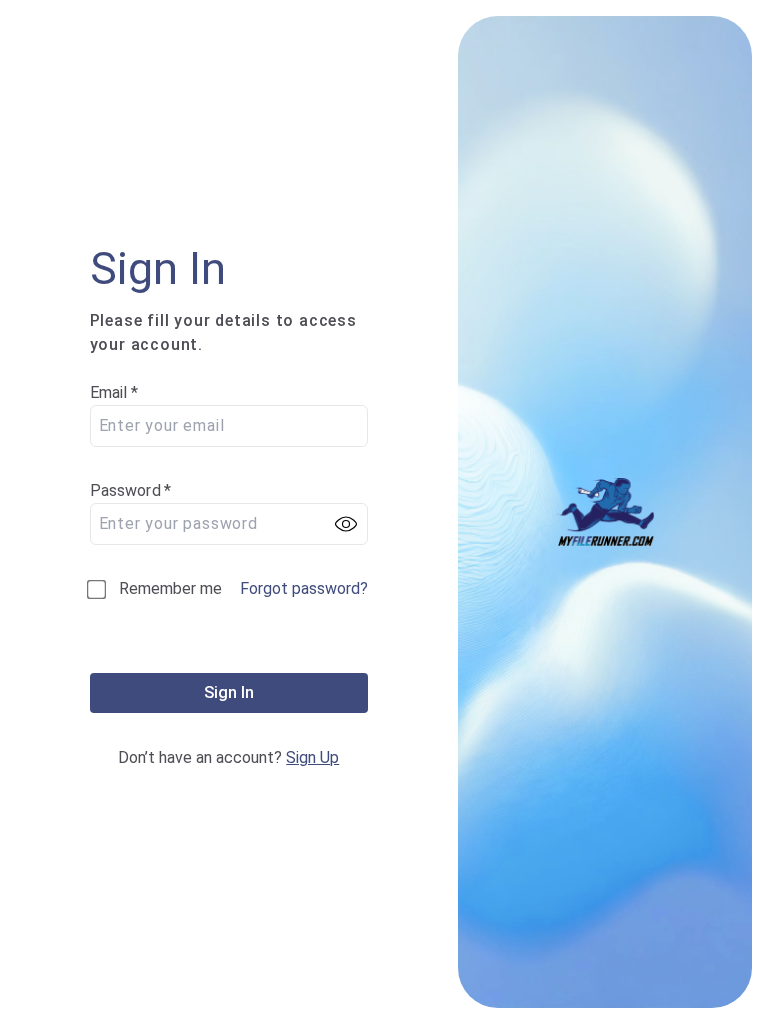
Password (131, 490)
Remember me (170, 588)
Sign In (229, 692)
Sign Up (312, 757)
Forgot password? (304, 588)
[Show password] (346, 524)
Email (114, 392)
